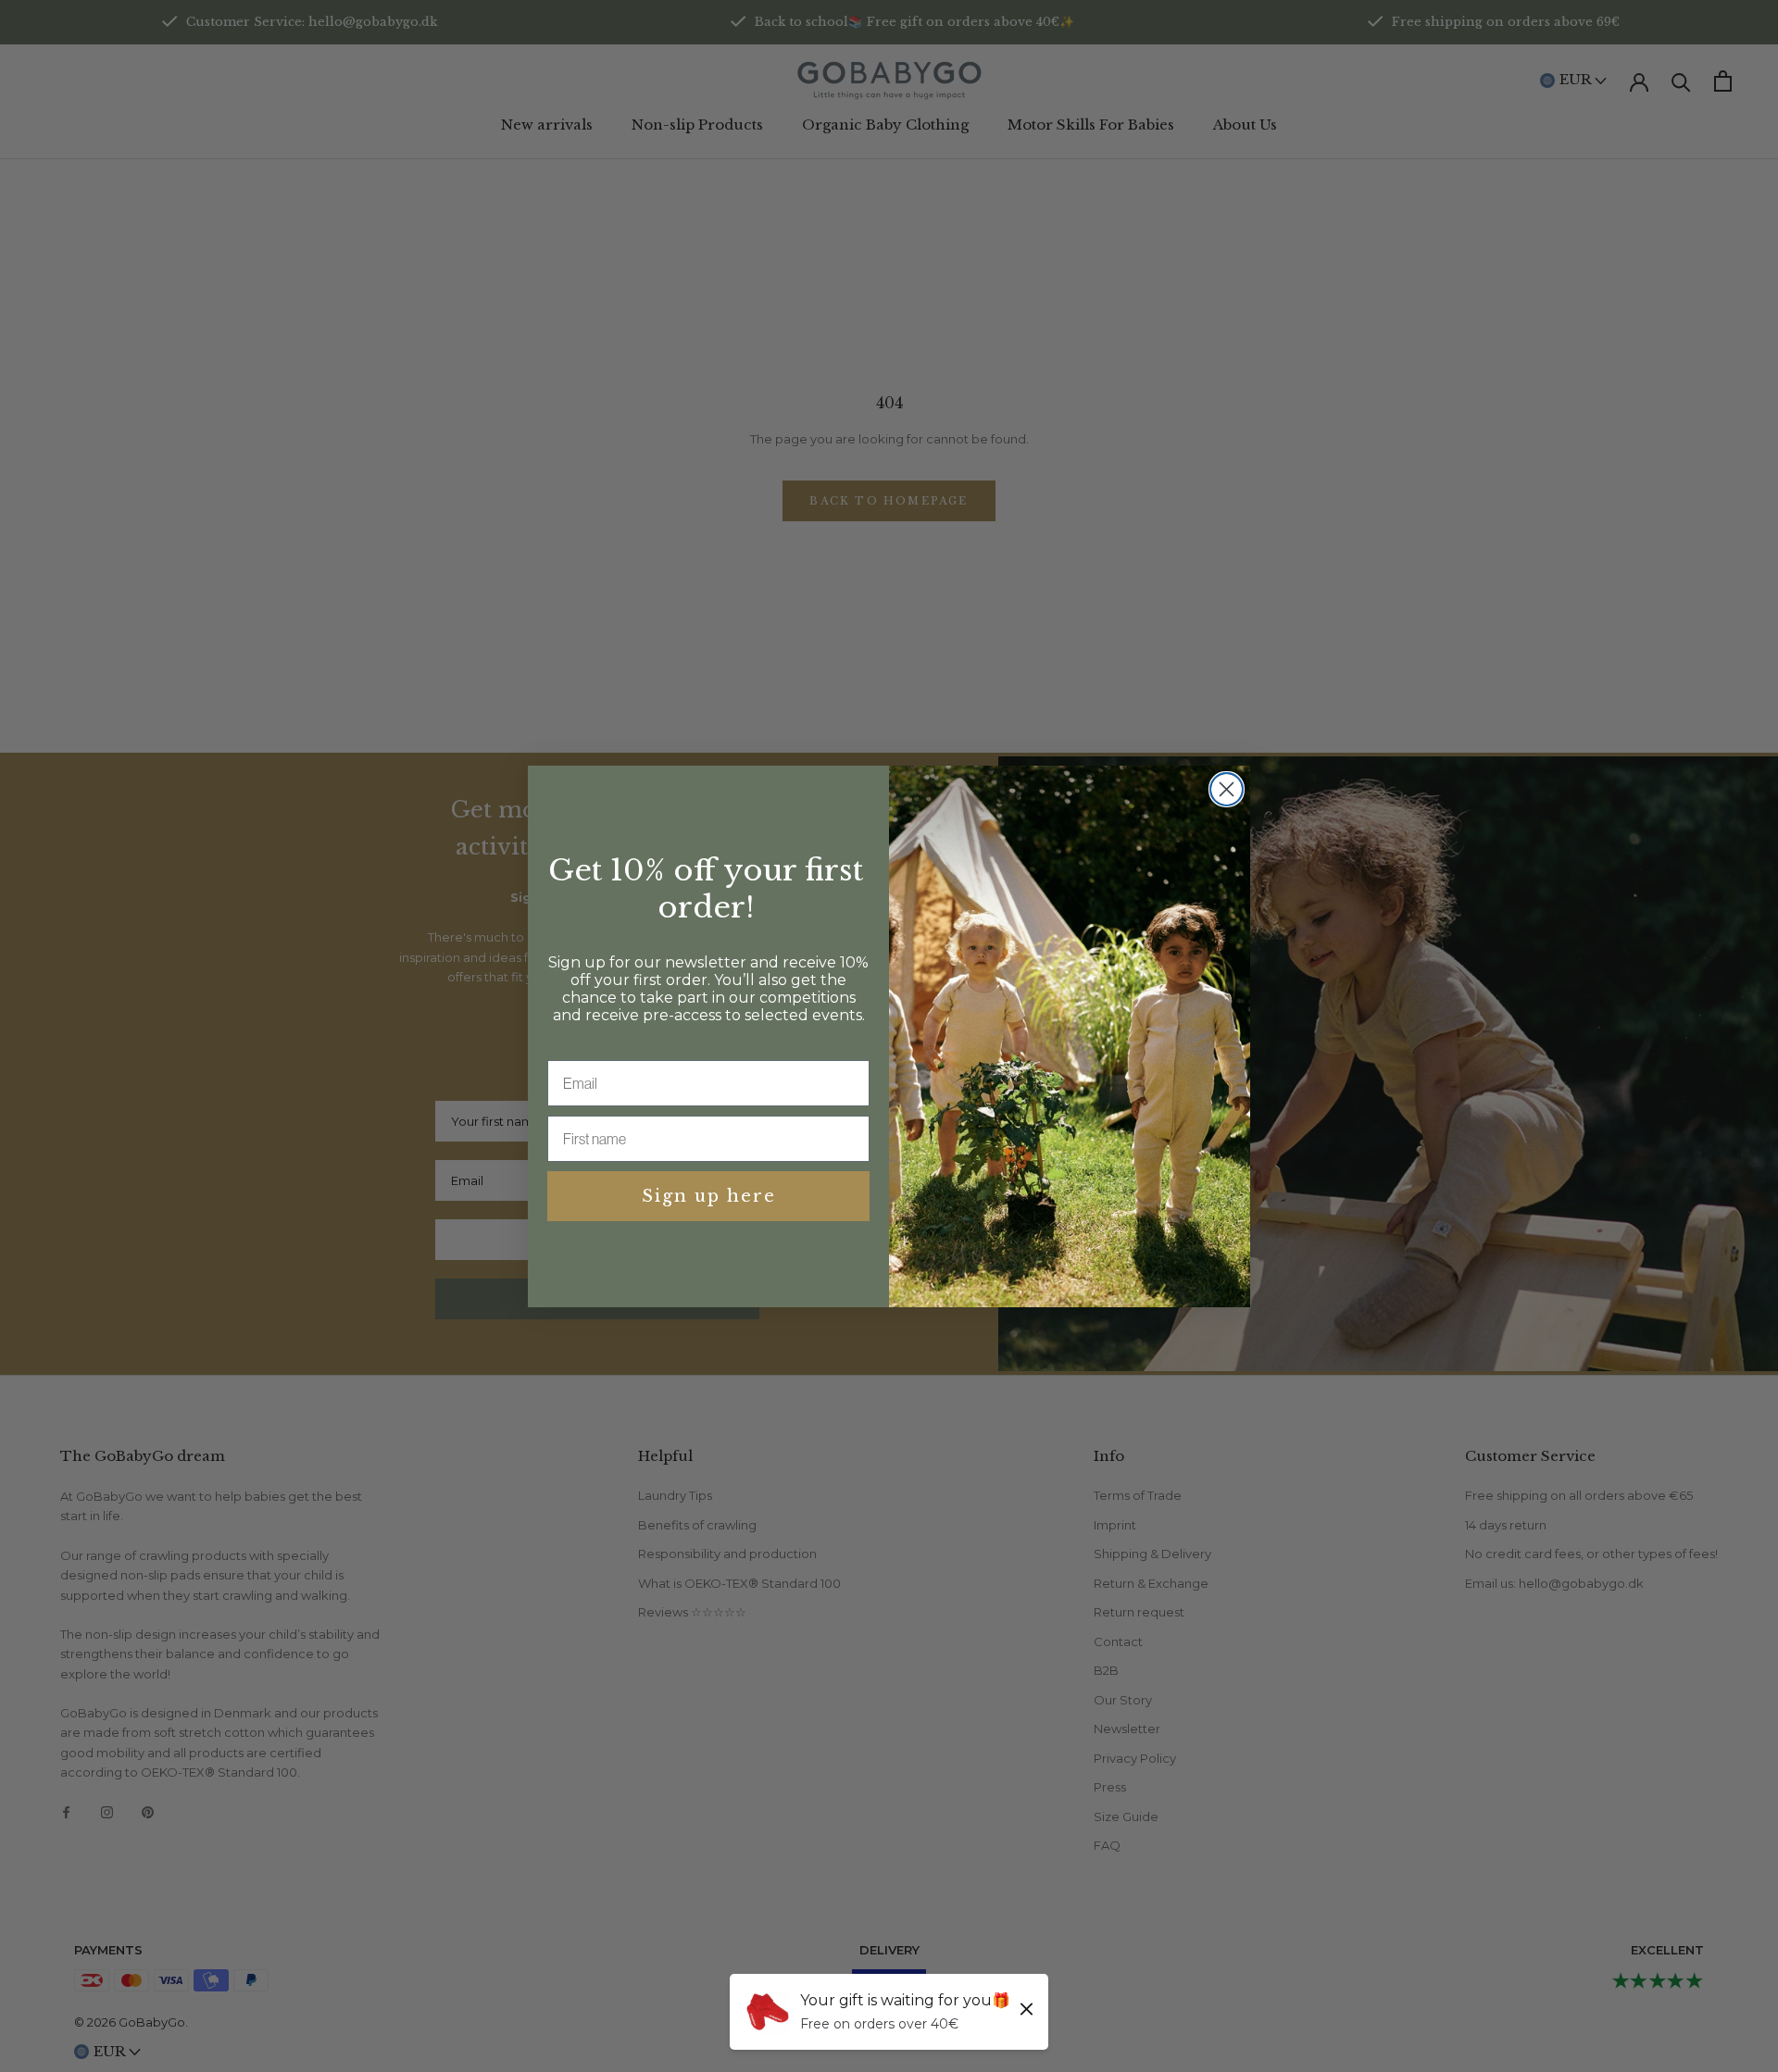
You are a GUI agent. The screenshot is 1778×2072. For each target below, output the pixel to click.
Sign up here (709, 1196)
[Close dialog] (1227, 789)
